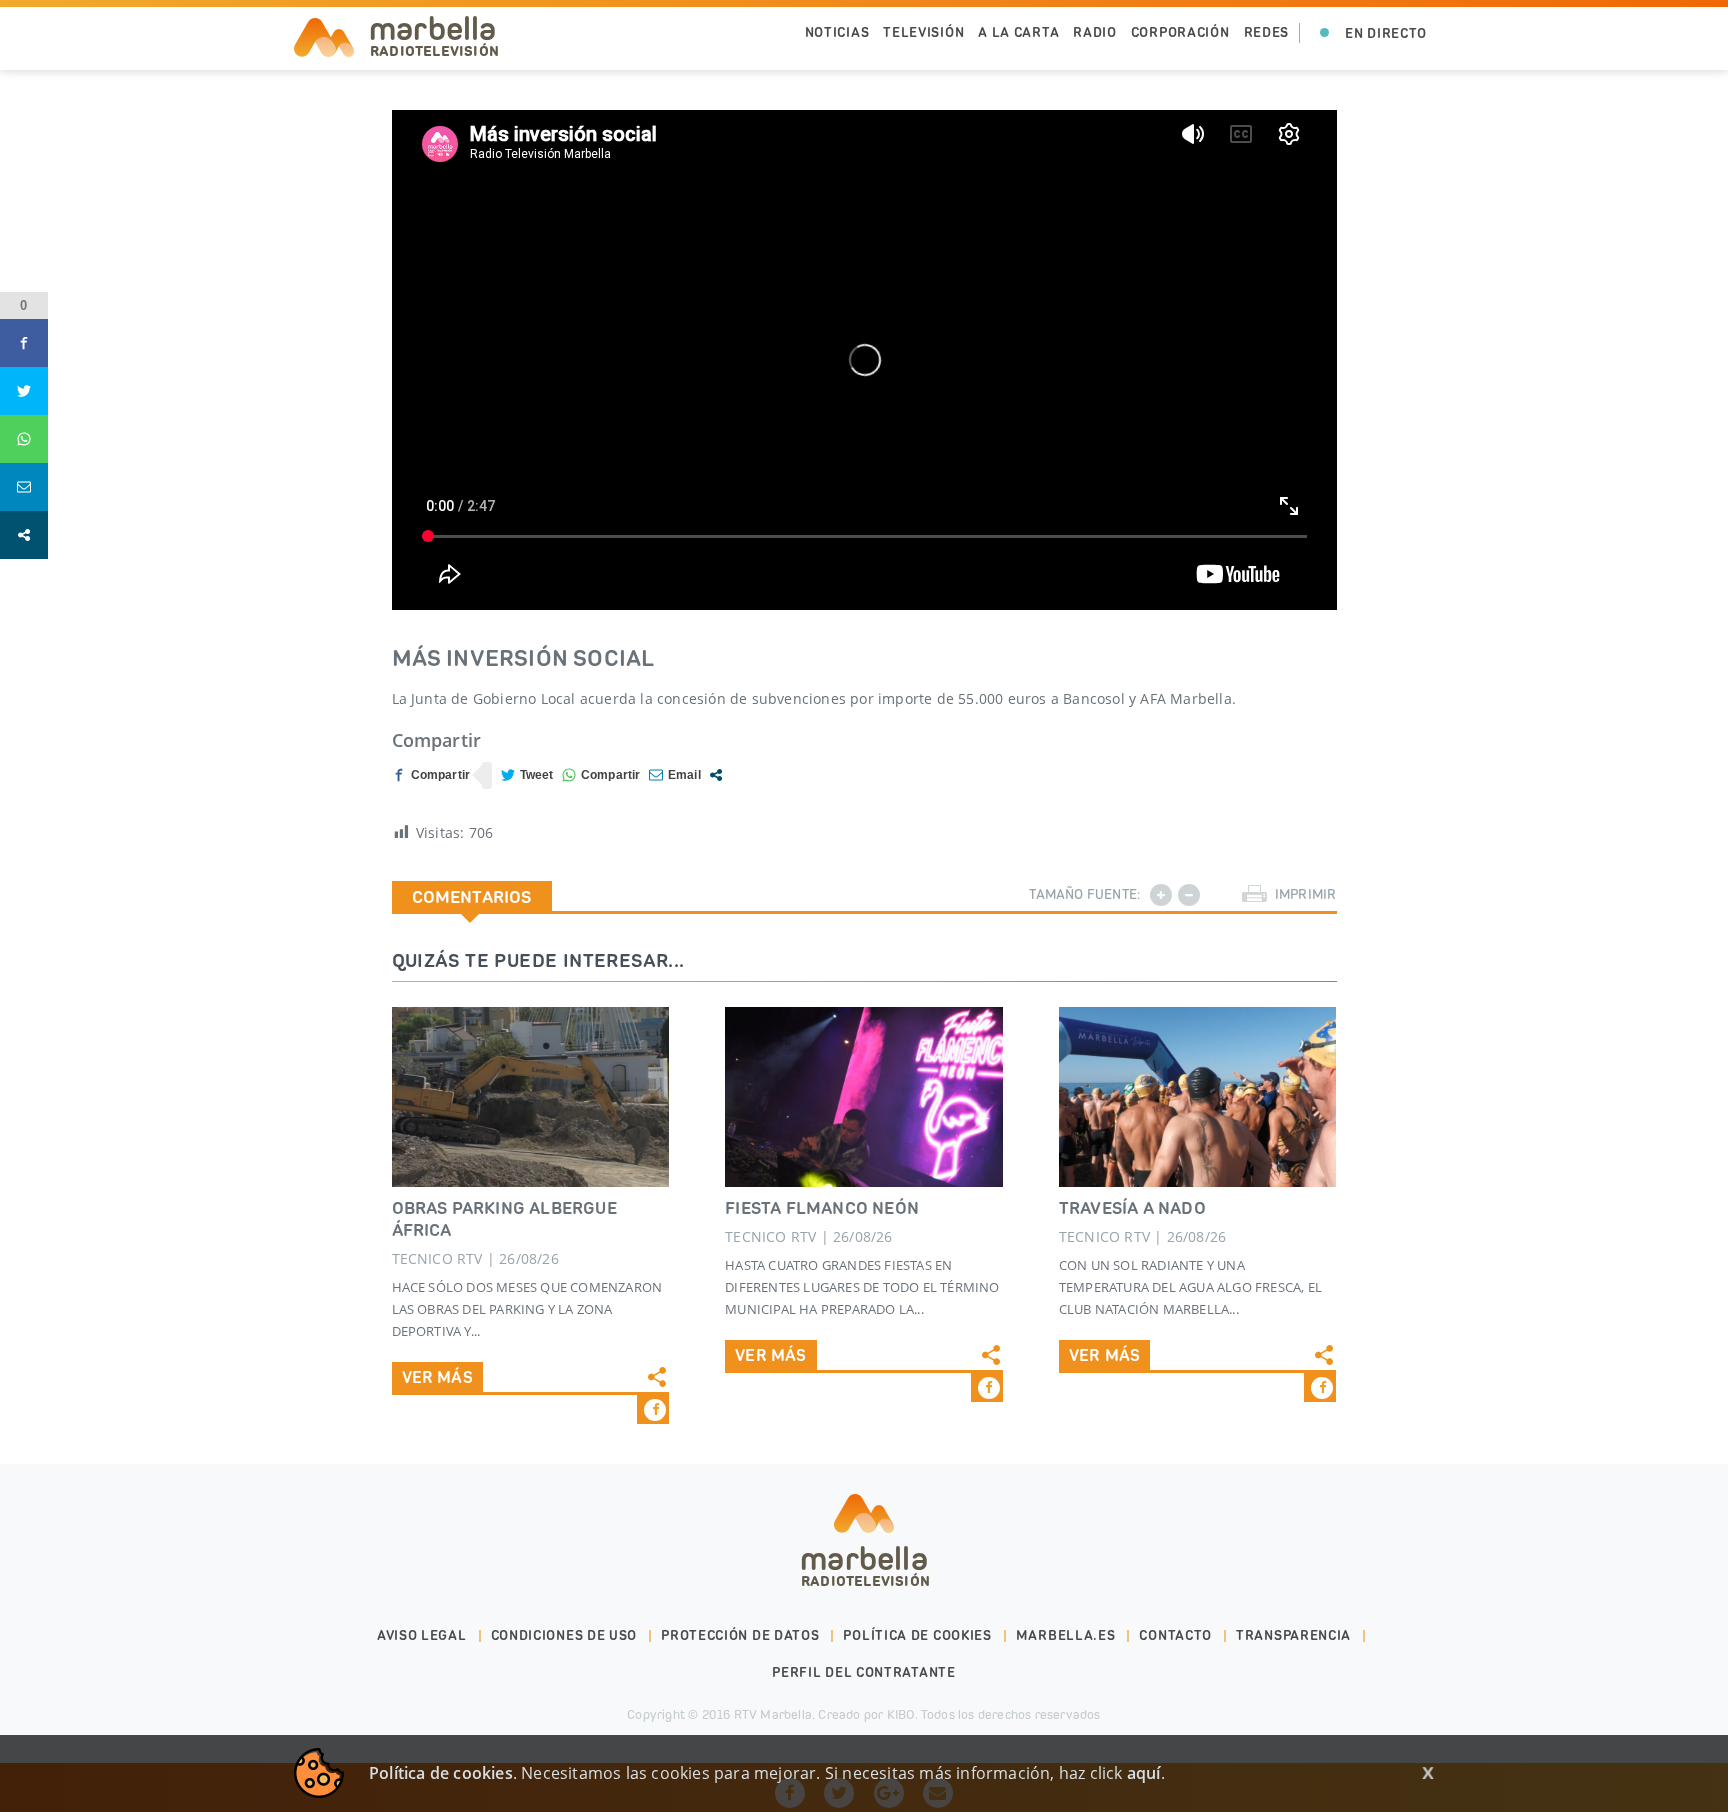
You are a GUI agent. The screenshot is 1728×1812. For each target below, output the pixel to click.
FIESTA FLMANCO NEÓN (822, 1208)
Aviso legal (422, 1635)
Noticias (837, 32)
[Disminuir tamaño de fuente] (1189, 895)
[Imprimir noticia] (1254, 894)
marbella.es (1066, 1635)
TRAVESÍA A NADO (1132, 1208)
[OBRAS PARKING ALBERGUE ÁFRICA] (531, 1097)
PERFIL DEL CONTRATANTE (863, 1672)
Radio (1095, 32)
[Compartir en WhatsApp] (601, 775)
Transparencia (1293, 1635)
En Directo (1386, 33)
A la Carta (1018, 32)
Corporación (1180, 32)
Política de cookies (917, 1635)
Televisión (923, 32)
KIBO (901, 1714)
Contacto (1175, 1635)
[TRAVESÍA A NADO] (1198, 1097)
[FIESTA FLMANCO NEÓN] (864, 1097)
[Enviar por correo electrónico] (675, 775)
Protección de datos (740, 1635)
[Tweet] (527, 775)
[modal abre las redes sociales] (716, 775)
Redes (1267, 32)
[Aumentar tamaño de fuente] (1161, 895)
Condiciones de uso (564, 1635)
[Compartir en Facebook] (431, 775)
